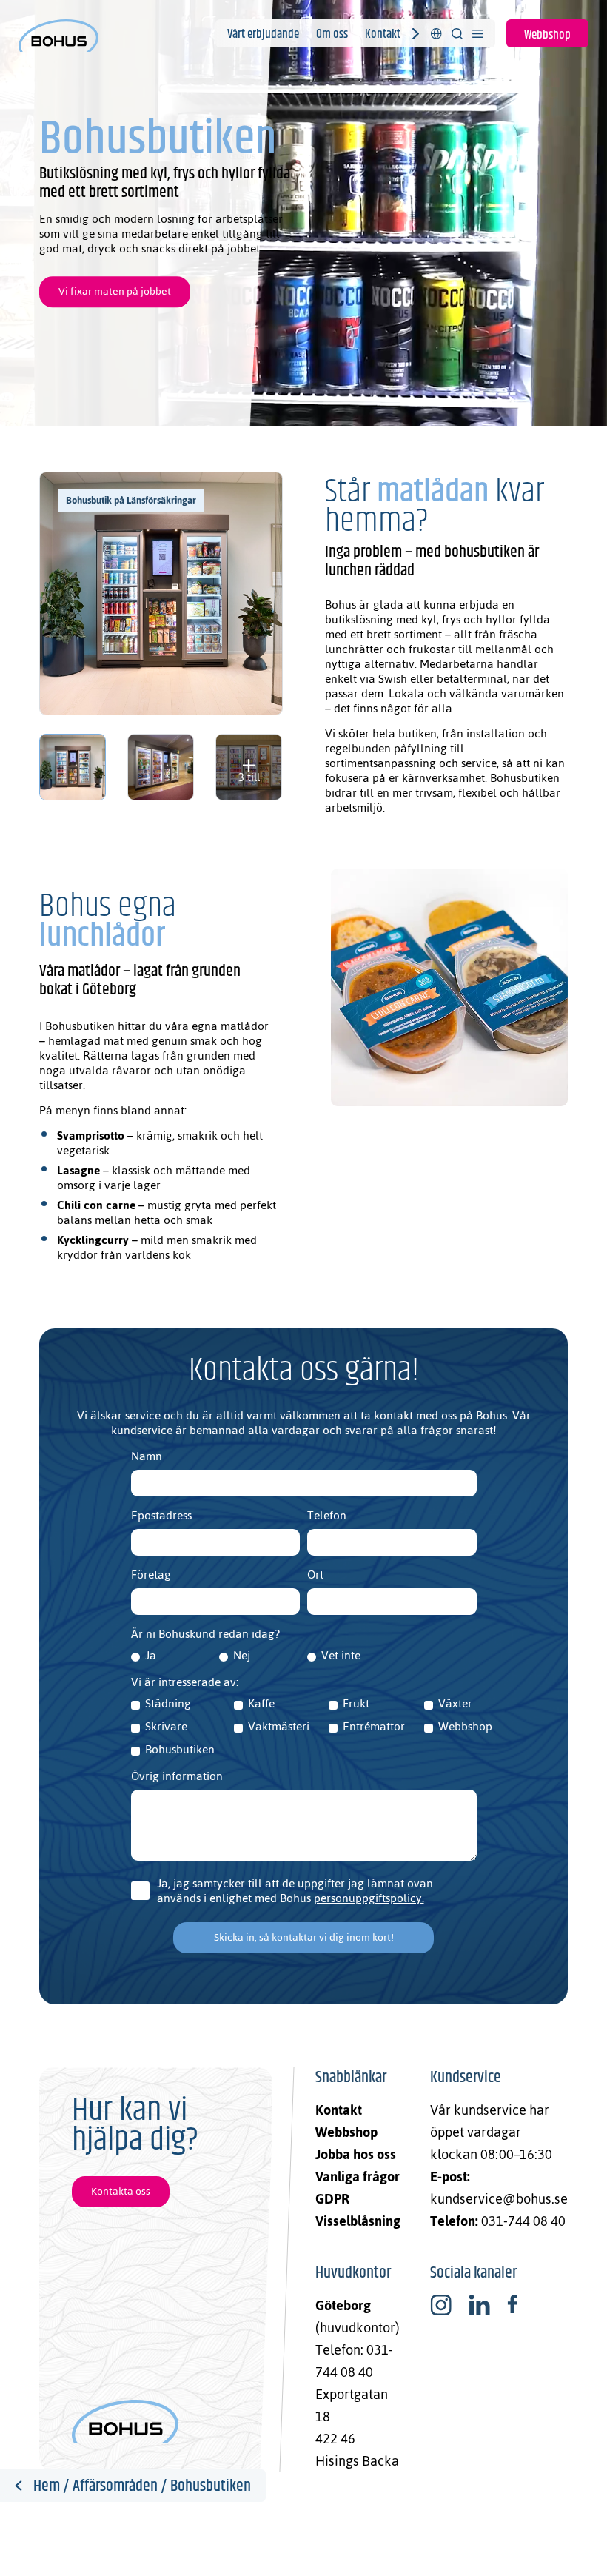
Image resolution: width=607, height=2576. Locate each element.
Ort (315, 1575)
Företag (151, 1575)
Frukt (356, 1704)
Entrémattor (374, 1727)
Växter (455, 1704)
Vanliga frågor (358, 2177)
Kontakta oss (121, 2191)
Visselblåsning (358, 2221)
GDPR (332, 2199)
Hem (47, 2486)
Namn (147, 1456)
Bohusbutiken (180, 1750)
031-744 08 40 (523, 2221)
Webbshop (547, 35)
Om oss (332, 34)
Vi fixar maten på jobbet (115, 292)
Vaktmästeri (279, 1727)
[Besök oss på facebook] (512, 2305)
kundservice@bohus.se (499, 2199)
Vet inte (341, 1656)
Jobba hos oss (356, 2154)
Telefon (327, 1516)
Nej (242, 1656)
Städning (168, 1704)
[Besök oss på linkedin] (479, 2305)
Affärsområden (115, 2486)
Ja (151, 1656)
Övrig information (177, 1776)
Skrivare (166, 1727)
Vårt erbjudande (263, 34)
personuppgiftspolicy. (369, 1898)
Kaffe (261, 1704)
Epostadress (161, 1516)
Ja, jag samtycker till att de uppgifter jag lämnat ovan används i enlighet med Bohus (310, 1891)
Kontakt (383, 34)
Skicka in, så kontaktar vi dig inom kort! (304, 1937)
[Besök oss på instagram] (441, 2305)
